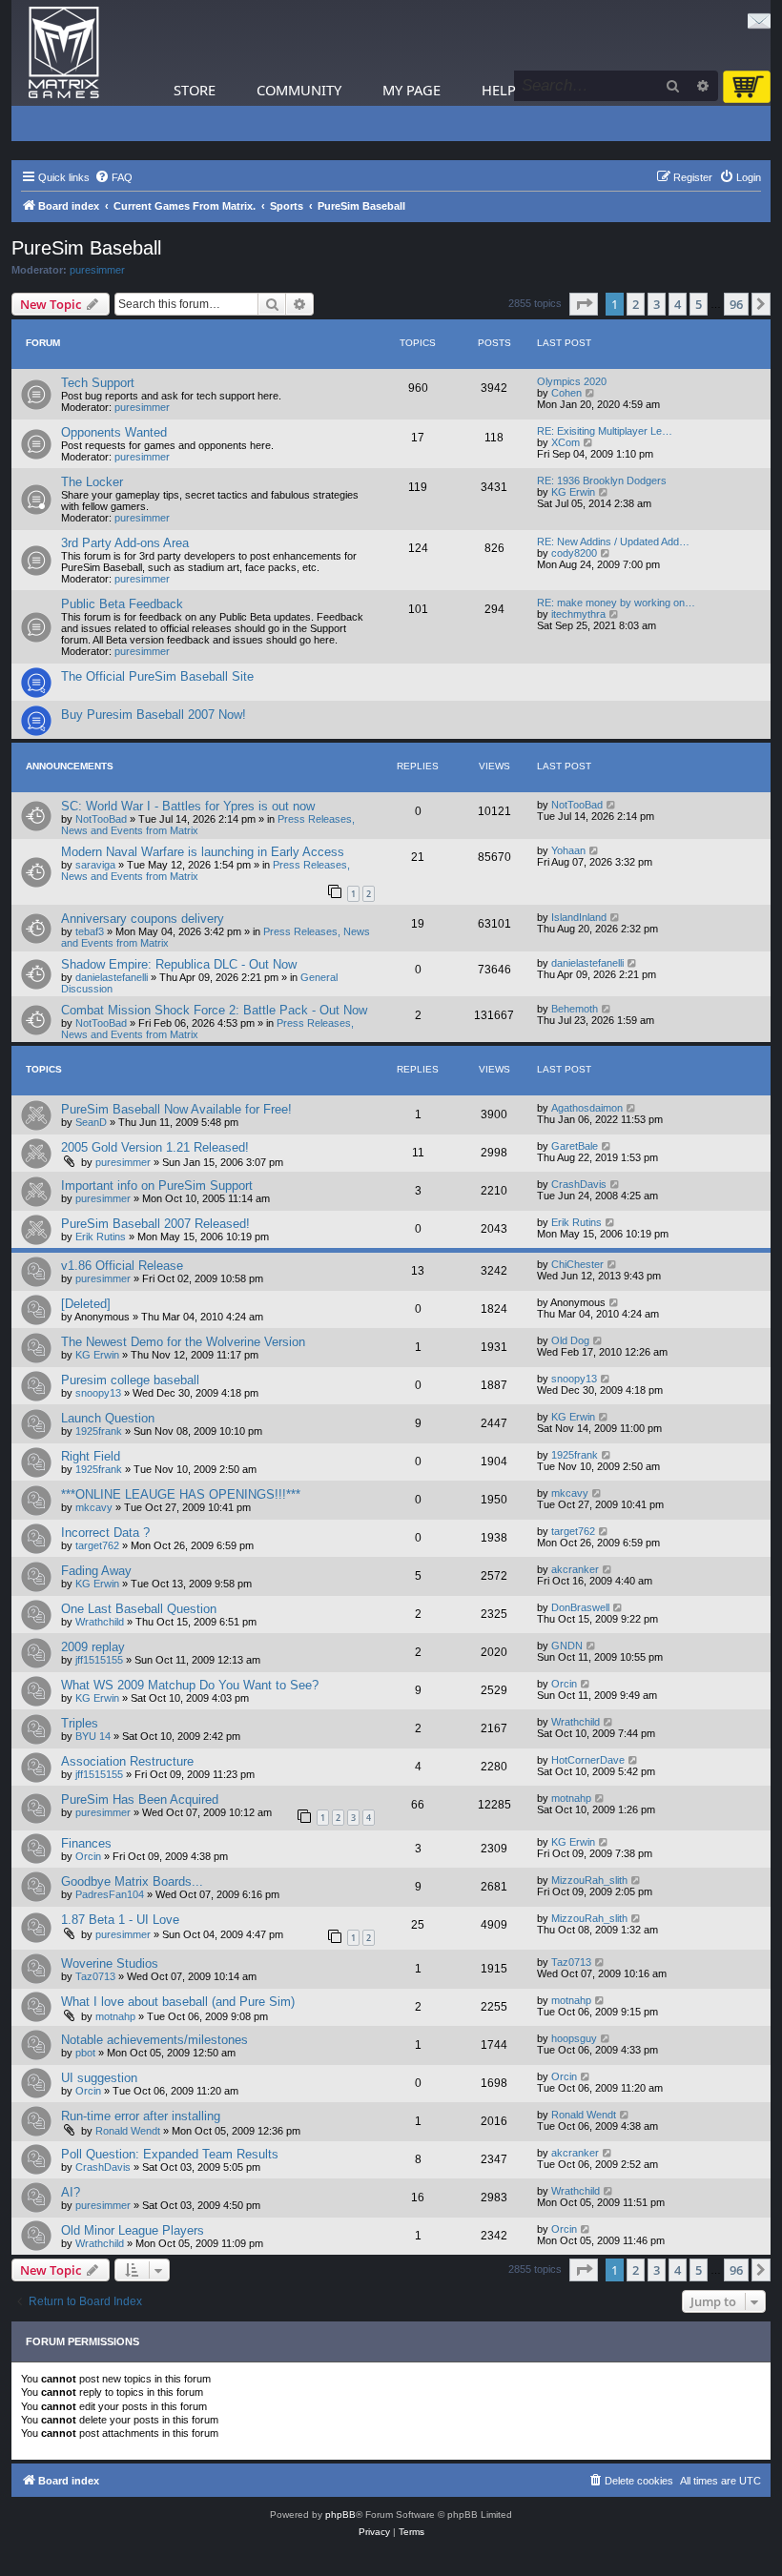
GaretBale (575, 1146)
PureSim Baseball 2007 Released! (155, 1224)
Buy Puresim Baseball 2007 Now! (154, 715)
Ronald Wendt (128, 2131)
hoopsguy (574, 2038)
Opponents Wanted (114, 432)
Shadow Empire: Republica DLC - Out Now (179, 964)
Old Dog (570, 1340)
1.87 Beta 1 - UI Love (120, 1920)
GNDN (567, 1646)
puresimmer (97, 270)
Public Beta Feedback (122, 604)
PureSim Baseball (86, 248)
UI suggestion (99, 2078)
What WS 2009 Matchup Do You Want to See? (190, 1685)
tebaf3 (90, 931)
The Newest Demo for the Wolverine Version (183, 1342)
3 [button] (657, 304)
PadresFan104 (110, 1894)
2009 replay (93, 1647)
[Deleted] (86, 1304)
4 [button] (678, 304)
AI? (71, 2192)
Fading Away (96, 1571)
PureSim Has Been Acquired (140, 1799)
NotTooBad (101, 819)
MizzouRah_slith (589, 1880)
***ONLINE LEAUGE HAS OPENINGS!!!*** (181, 1494)
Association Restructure (127, 1761)
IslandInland (579, 917)
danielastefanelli (112, 977)
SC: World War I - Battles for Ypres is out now (188, 806)
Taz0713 (95, 1976)
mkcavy (94, 1507)
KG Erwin (573, 492)
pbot (85, 2053)
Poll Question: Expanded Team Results (170, 2154)
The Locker (92, 482)
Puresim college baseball (130, 1380)
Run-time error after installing (141, 2116)
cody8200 (574, 553)
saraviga (95, 865)
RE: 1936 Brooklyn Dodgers (602, 480)
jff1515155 (99, 1660)
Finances (86, 1843)
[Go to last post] (612, 805)
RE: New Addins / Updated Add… (613, 542)
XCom (566, 442)
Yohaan (568, 850)
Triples (80, 1723)
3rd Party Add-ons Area (125, 543)
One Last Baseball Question (139, 1609)
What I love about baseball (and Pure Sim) (178, 2002)
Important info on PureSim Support (157, 1186)
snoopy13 (98, 1393)
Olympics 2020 (572, 381)
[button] (584, 304)
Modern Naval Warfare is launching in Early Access (203, 852)
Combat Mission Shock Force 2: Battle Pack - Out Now (214, 1010)
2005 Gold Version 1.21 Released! (155, 1147)
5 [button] (699, 304)
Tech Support (98, 383)
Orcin (564, 1684)
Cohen (566, 393)
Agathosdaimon (587, 1108)
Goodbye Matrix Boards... (132, 1881)
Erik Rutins (101, 1237)
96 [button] (736, 304)
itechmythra (578, 614)
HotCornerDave (588, 1760)
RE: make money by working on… (616, 603)
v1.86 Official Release (122, 1266)
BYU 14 (93, 1736)
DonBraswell (580, 1607)
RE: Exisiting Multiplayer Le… (605, 431)
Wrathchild (100, 1622)
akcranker (575, 1569)
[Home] (64, 53)
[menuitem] (113, 177)
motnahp (571, 1798)
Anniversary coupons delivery (143, 919)
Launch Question (108, 1418)
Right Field (91, 1456)
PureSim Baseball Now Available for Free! (176, 1109)
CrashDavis (579, 1184)
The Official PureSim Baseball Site (157, 676)
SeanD (91, 1122)
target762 (97, 1545)
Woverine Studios (110, 1963)
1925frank (99, 1431)
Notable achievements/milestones (154, 2040)
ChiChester (577, 1264)
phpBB (340, 2515)
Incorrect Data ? (105, 1533)
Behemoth (575, 1009)
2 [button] (636, 304)
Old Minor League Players (133, 2230)
